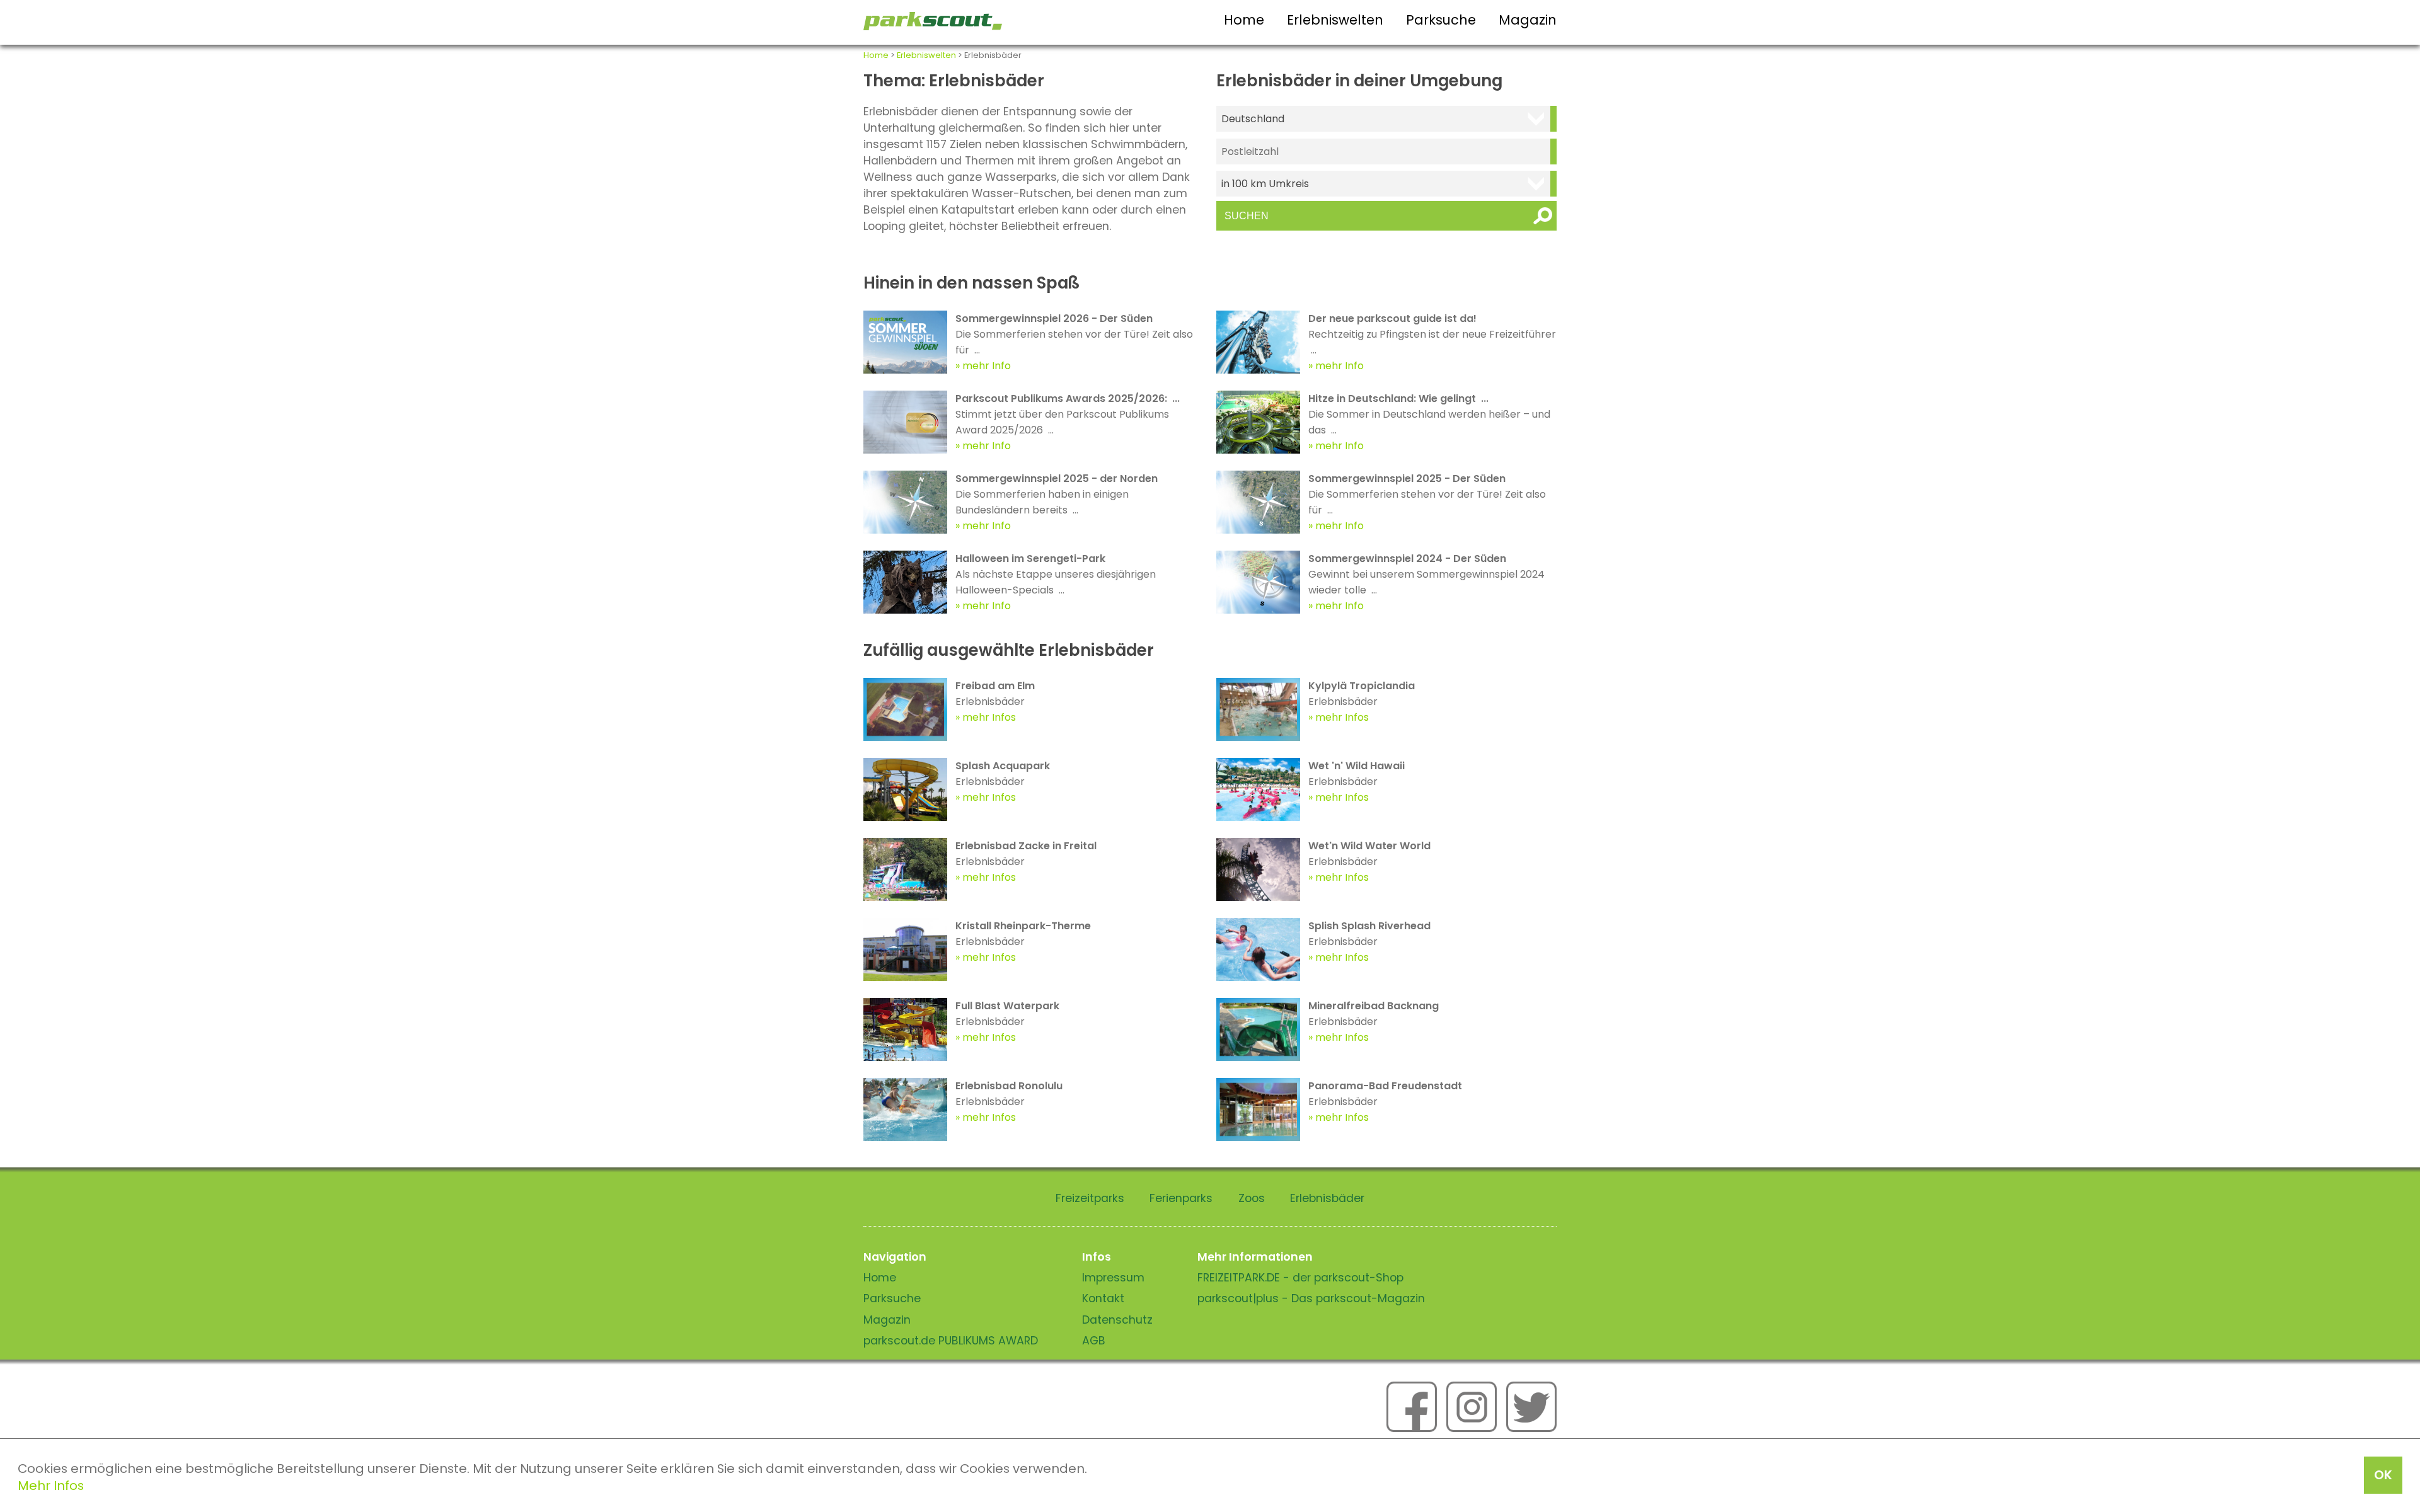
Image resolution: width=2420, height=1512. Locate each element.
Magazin (1528, 20)
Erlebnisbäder (1327, 1198)
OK (2383, 1475)
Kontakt (1103, 1298)
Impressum (1113, 1278)
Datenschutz (1117, 1320)
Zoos (1252, 1198)
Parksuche (1441, 20)
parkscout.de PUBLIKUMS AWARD (951, 1341)
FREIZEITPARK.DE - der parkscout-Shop (1300, 1278)
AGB (1094, 1341)
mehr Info (987, 366)
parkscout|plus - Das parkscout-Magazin (1311, 1298)
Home (1244, 20)
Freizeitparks (1090, 1198)
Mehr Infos (51, 1486)
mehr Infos (989, 717)
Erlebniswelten (1335, 20)
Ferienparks (1181, 1198)
